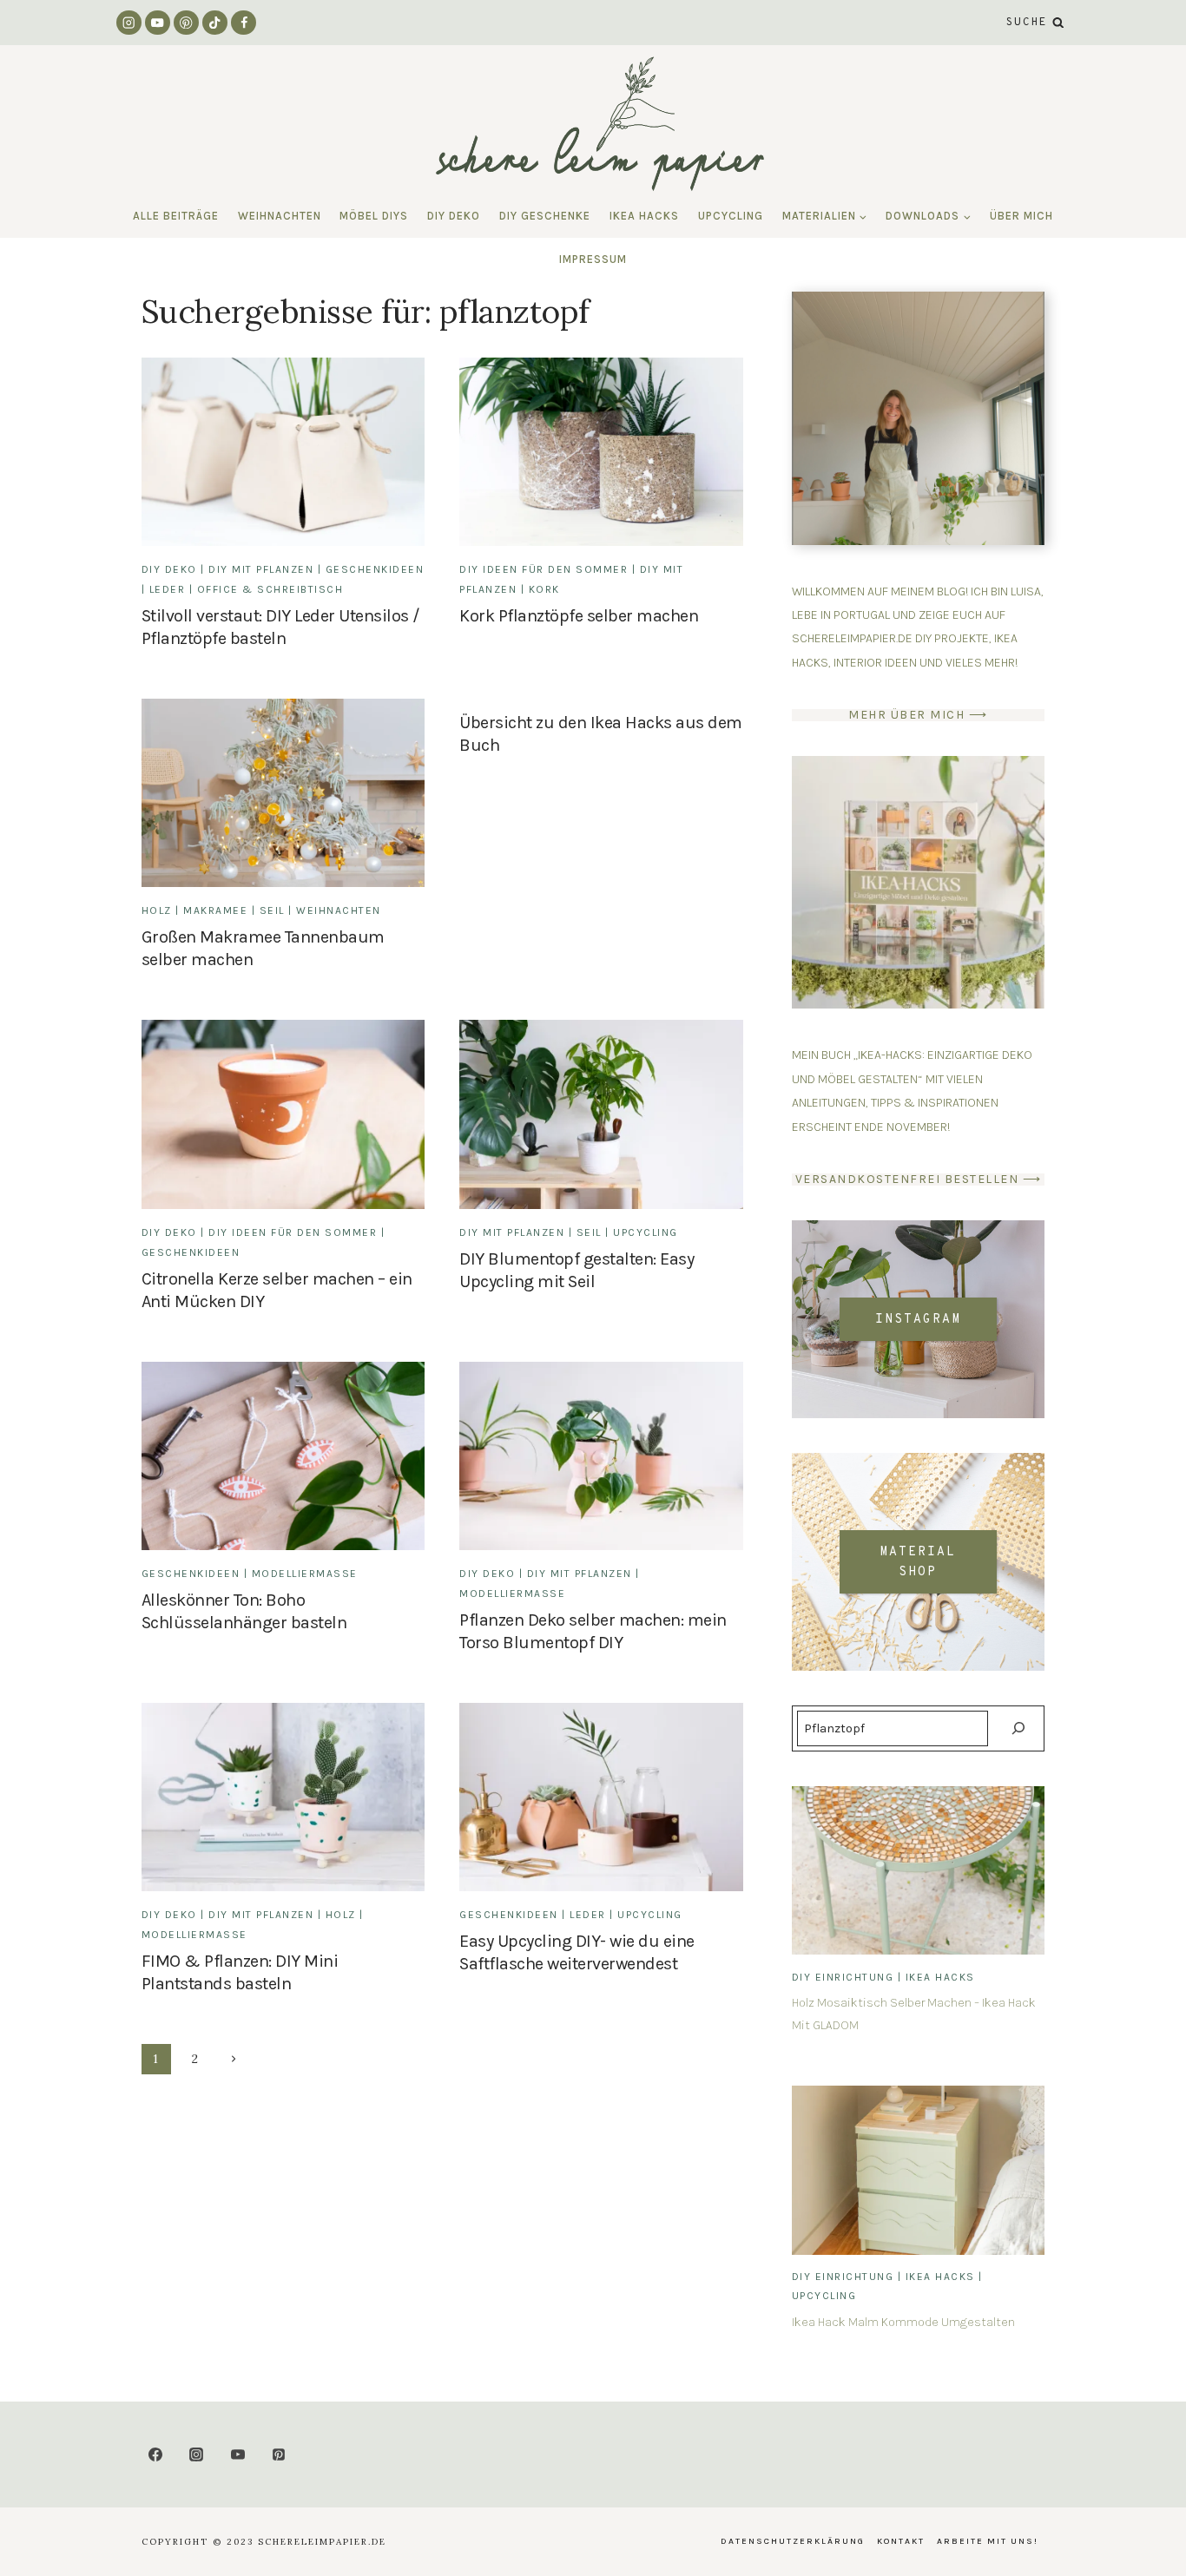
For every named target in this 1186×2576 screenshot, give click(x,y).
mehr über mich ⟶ (918, 715)
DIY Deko (454, 216)
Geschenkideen (375, 569)
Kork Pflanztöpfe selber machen (579, 616)
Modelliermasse (305, 1574)
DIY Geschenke (545, 216)
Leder (168, 589)
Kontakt (901, 2541)
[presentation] (918, 1870)
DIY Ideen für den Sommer (544, 569)
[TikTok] (215, 23)
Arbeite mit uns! (988, 2541)
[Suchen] (1018, 1728)
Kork (544, 589)
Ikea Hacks (644, 216)
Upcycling (731, 216)
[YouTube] (158, 23)
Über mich (1021, 216)
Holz (157, 910)
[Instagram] (129, 23)
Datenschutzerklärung (793, 2541)
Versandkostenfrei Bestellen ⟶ (919, 1179)
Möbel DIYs (374, 216)
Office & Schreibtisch (270, 589)
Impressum (593, 259)
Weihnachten (280, 216)
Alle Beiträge (176, 216)
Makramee (215, 910)
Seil (272, 910)
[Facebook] (244, 23)
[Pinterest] (186, 23)
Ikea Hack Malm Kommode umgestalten (903, 2322)
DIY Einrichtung (843, 1977)
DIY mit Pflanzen (261, 569)
